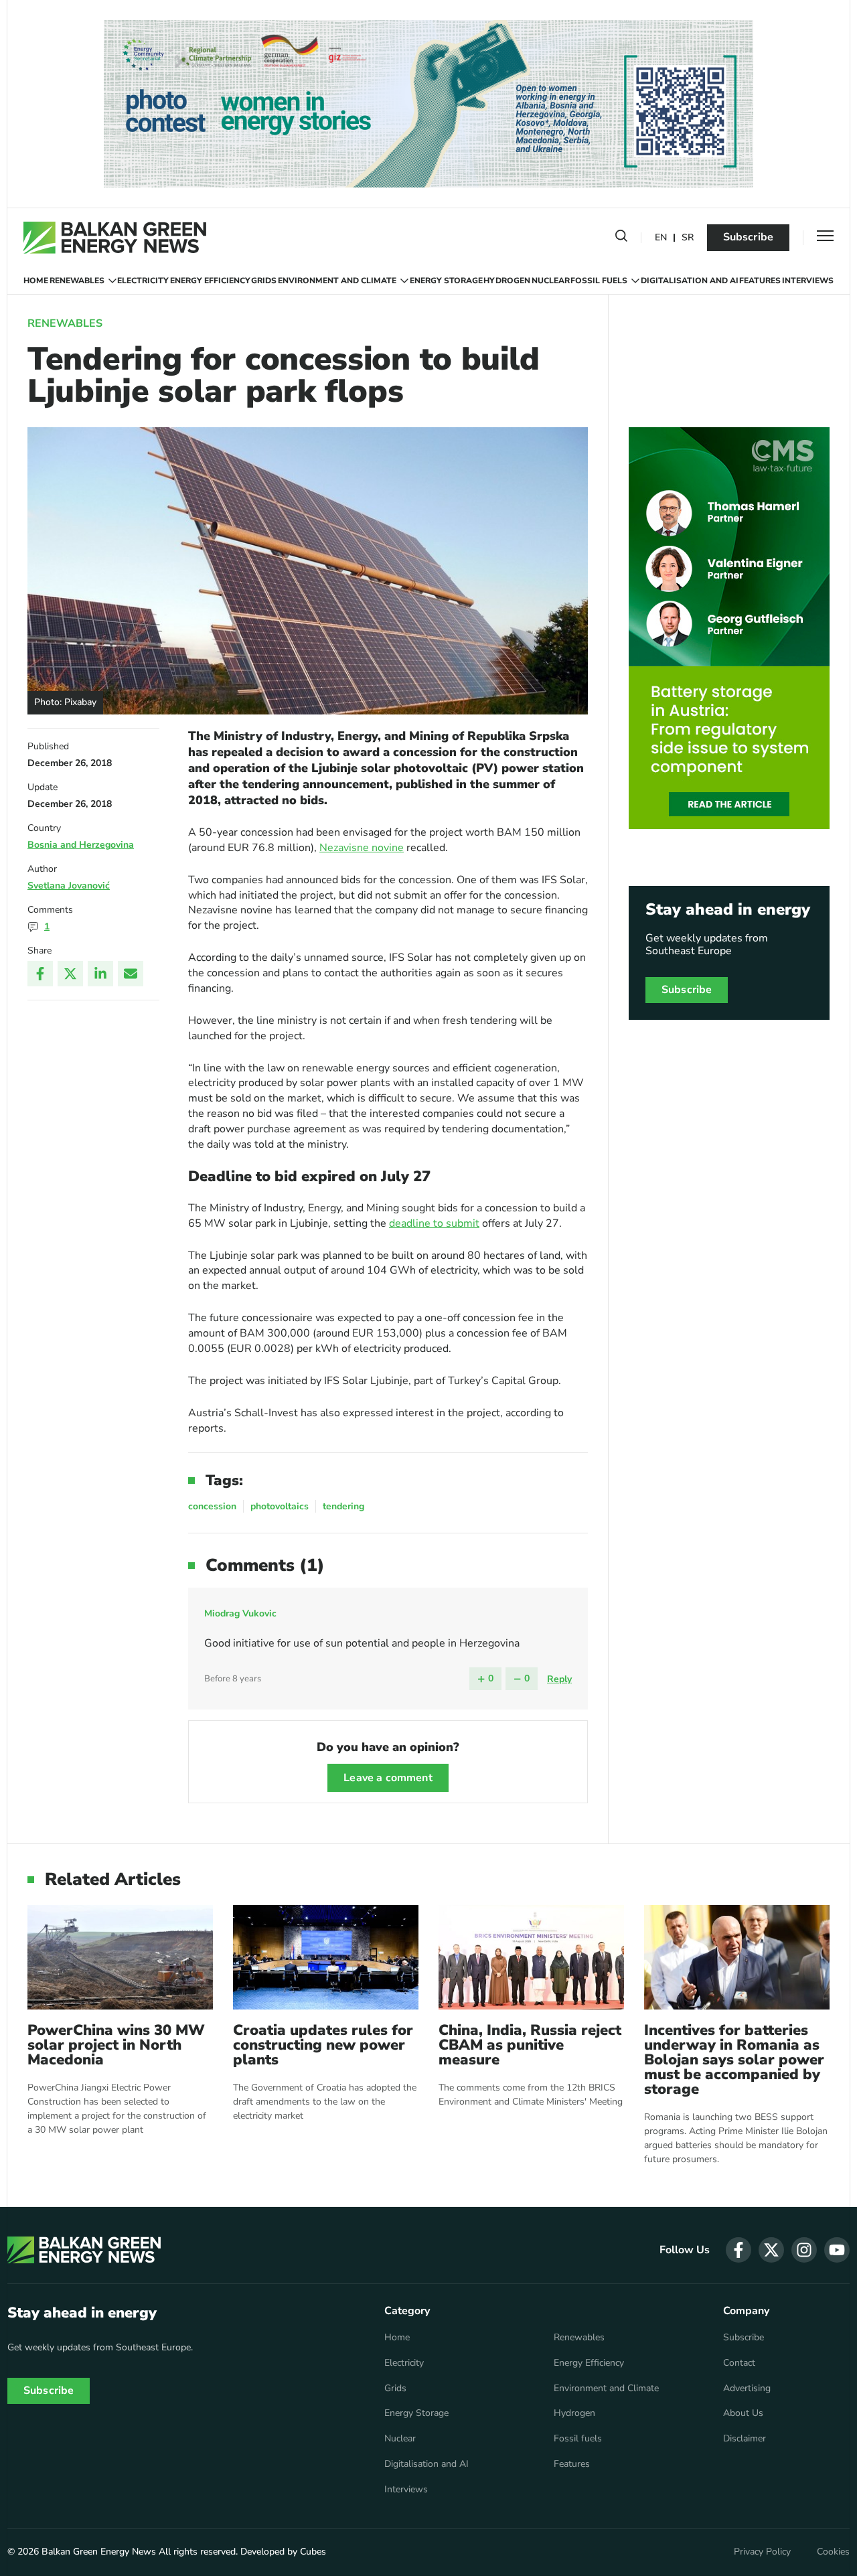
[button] (621, 238)
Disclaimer (745, 2439)
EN (661, 238)
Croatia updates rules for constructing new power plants (323, 2045)
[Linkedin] (100, 974)
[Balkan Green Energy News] (115, 238)
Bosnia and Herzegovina (81, 845)
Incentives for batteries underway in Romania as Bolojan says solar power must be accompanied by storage (734, 2060)
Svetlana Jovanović (69, 886)
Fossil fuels (599, 281)
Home (36, 281)
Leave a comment (388, 1778)
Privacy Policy (762, 2552)
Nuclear (551, 281)
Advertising (747, 2389)
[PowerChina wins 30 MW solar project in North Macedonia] (120, 1957)
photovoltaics (280, 1506)
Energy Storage (446, 281)
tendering (343, 1506)
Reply (559, 1679)
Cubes (313, 2552)
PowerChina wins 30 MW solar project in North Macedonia (116, 2045)
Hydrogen (507, 281)
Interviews (808, 281)
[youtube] (837, 2250)
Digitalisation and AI (690, 281)
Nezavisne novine (362, 848)
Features (760, 281)
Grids (264, 281)
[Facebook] (40, 974)
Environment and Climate (337, 281)
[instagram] (804, 2250)
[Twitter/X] (70, 974)
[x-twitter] (771, 2250)
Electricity (143, 281)
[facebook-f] (738, 2250)
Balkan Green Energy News (99, 2552)
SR (688, 238)
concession (212, 1506)
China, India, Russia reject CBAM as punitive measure (530, 2045)
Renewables (77, 281)
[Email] (131, 974)
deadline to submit (434, 1223)
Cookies (833, 2552)
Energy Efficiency (210, 281)
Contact (739, 2363)
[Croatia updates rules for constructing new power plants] (326, 1957)
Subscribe (748, 237)
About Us (743, 2413)
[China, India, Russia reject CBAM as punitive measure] (531, 1957)
